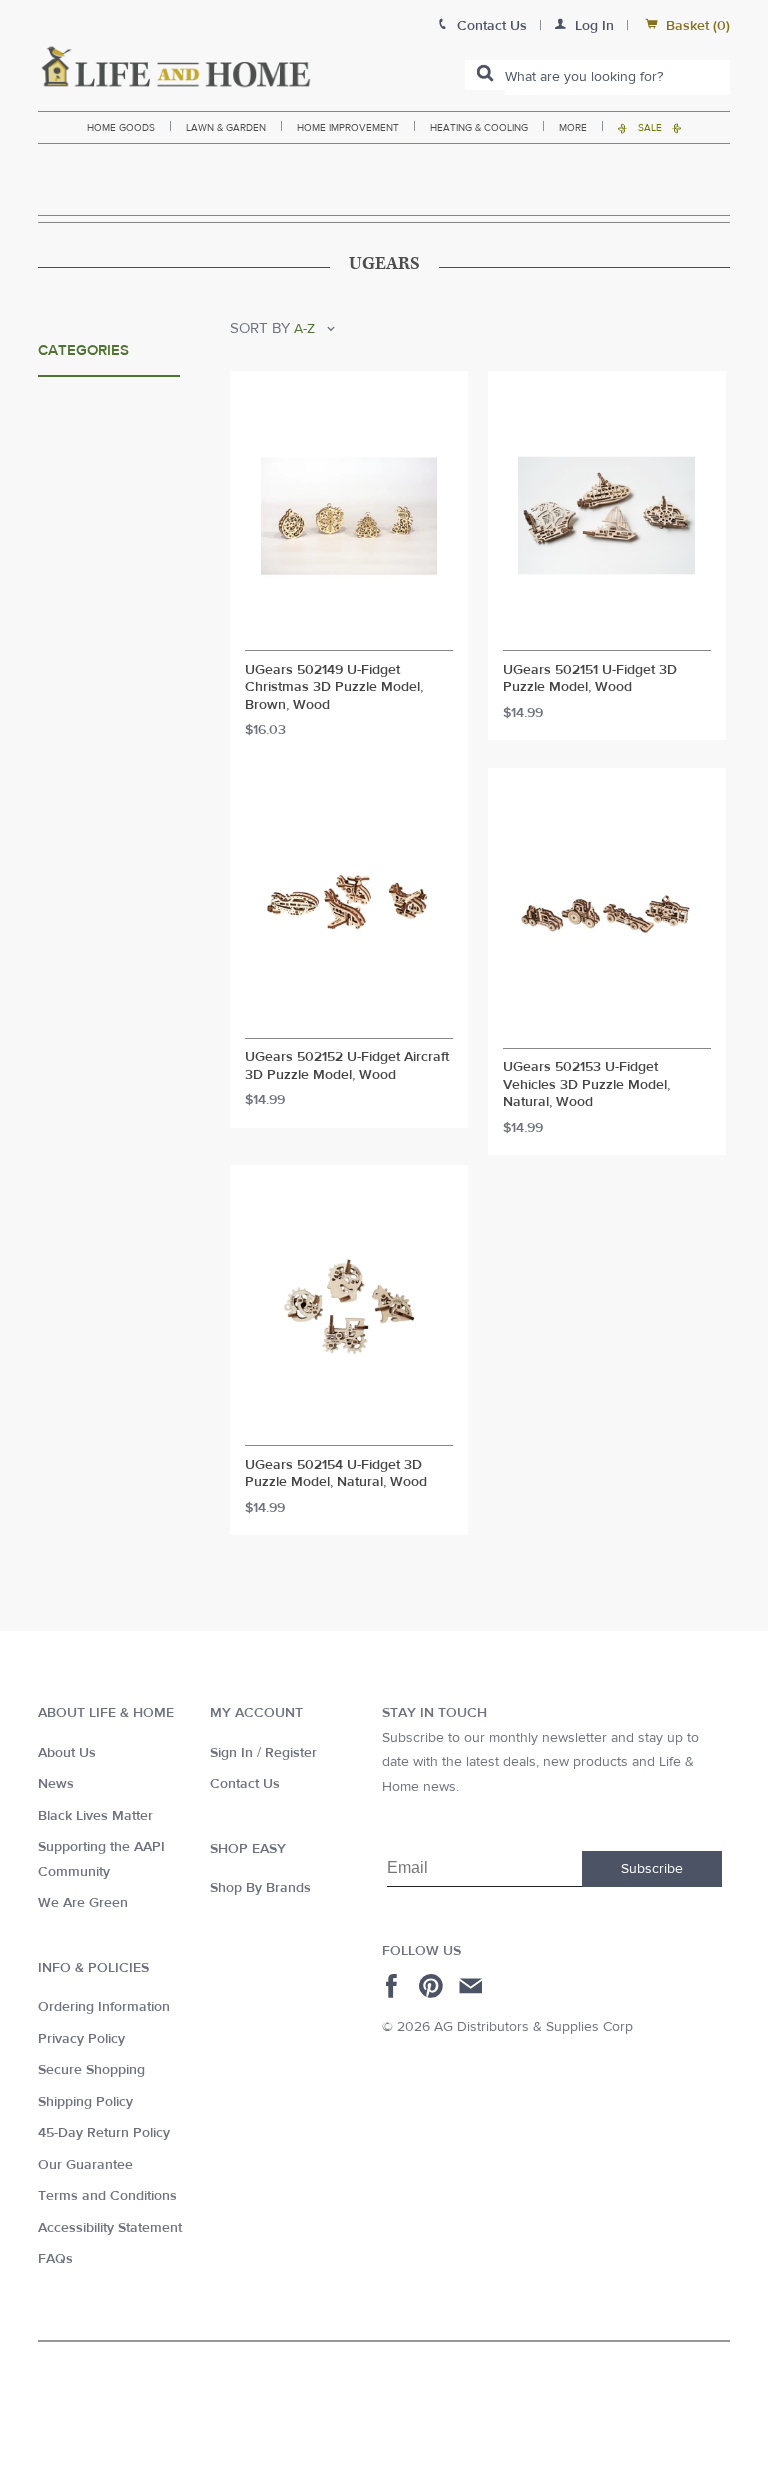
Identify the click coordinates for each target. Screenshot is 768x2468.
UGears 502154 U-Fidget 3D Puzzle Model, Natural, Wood (336, 1474)
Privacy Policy (81, 2039)
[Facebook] (394, 1986)
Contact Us (245, 1784)
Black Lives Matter (95, 1816)
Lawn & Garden (226, 127)
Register (291, 1753)
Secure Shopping (91, 2070)
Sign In (231, 1753)
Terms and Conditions (107, 2196)
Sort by (260, 328)
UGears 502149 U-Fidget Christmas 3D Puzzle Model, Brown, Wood (334, 688)
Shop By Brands (260, 1888)
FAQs (55, 2259)
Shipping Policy (85, 2102)
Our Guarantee (85, 2165)
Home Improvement (348, 127)
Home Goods (121, 127)
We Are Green (83, 1903)
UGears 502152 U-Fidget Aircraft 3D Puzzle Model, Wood (347, 1066)
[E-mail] (472, 1986)
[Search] (485, 75)
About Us (67, 1753)
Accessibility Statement (110, 2228)
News (56, 1784)
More (573, 127)
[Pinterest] (433, 1986)
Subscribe (652, 1869)
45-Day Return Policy (104, 2133)
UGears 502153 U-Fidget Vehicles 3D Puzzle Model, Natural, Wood (586, 1085)
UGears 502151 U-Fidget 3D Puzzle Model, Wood (590, 679)
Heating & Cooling (479, 127)
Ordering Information (104, 2007)
